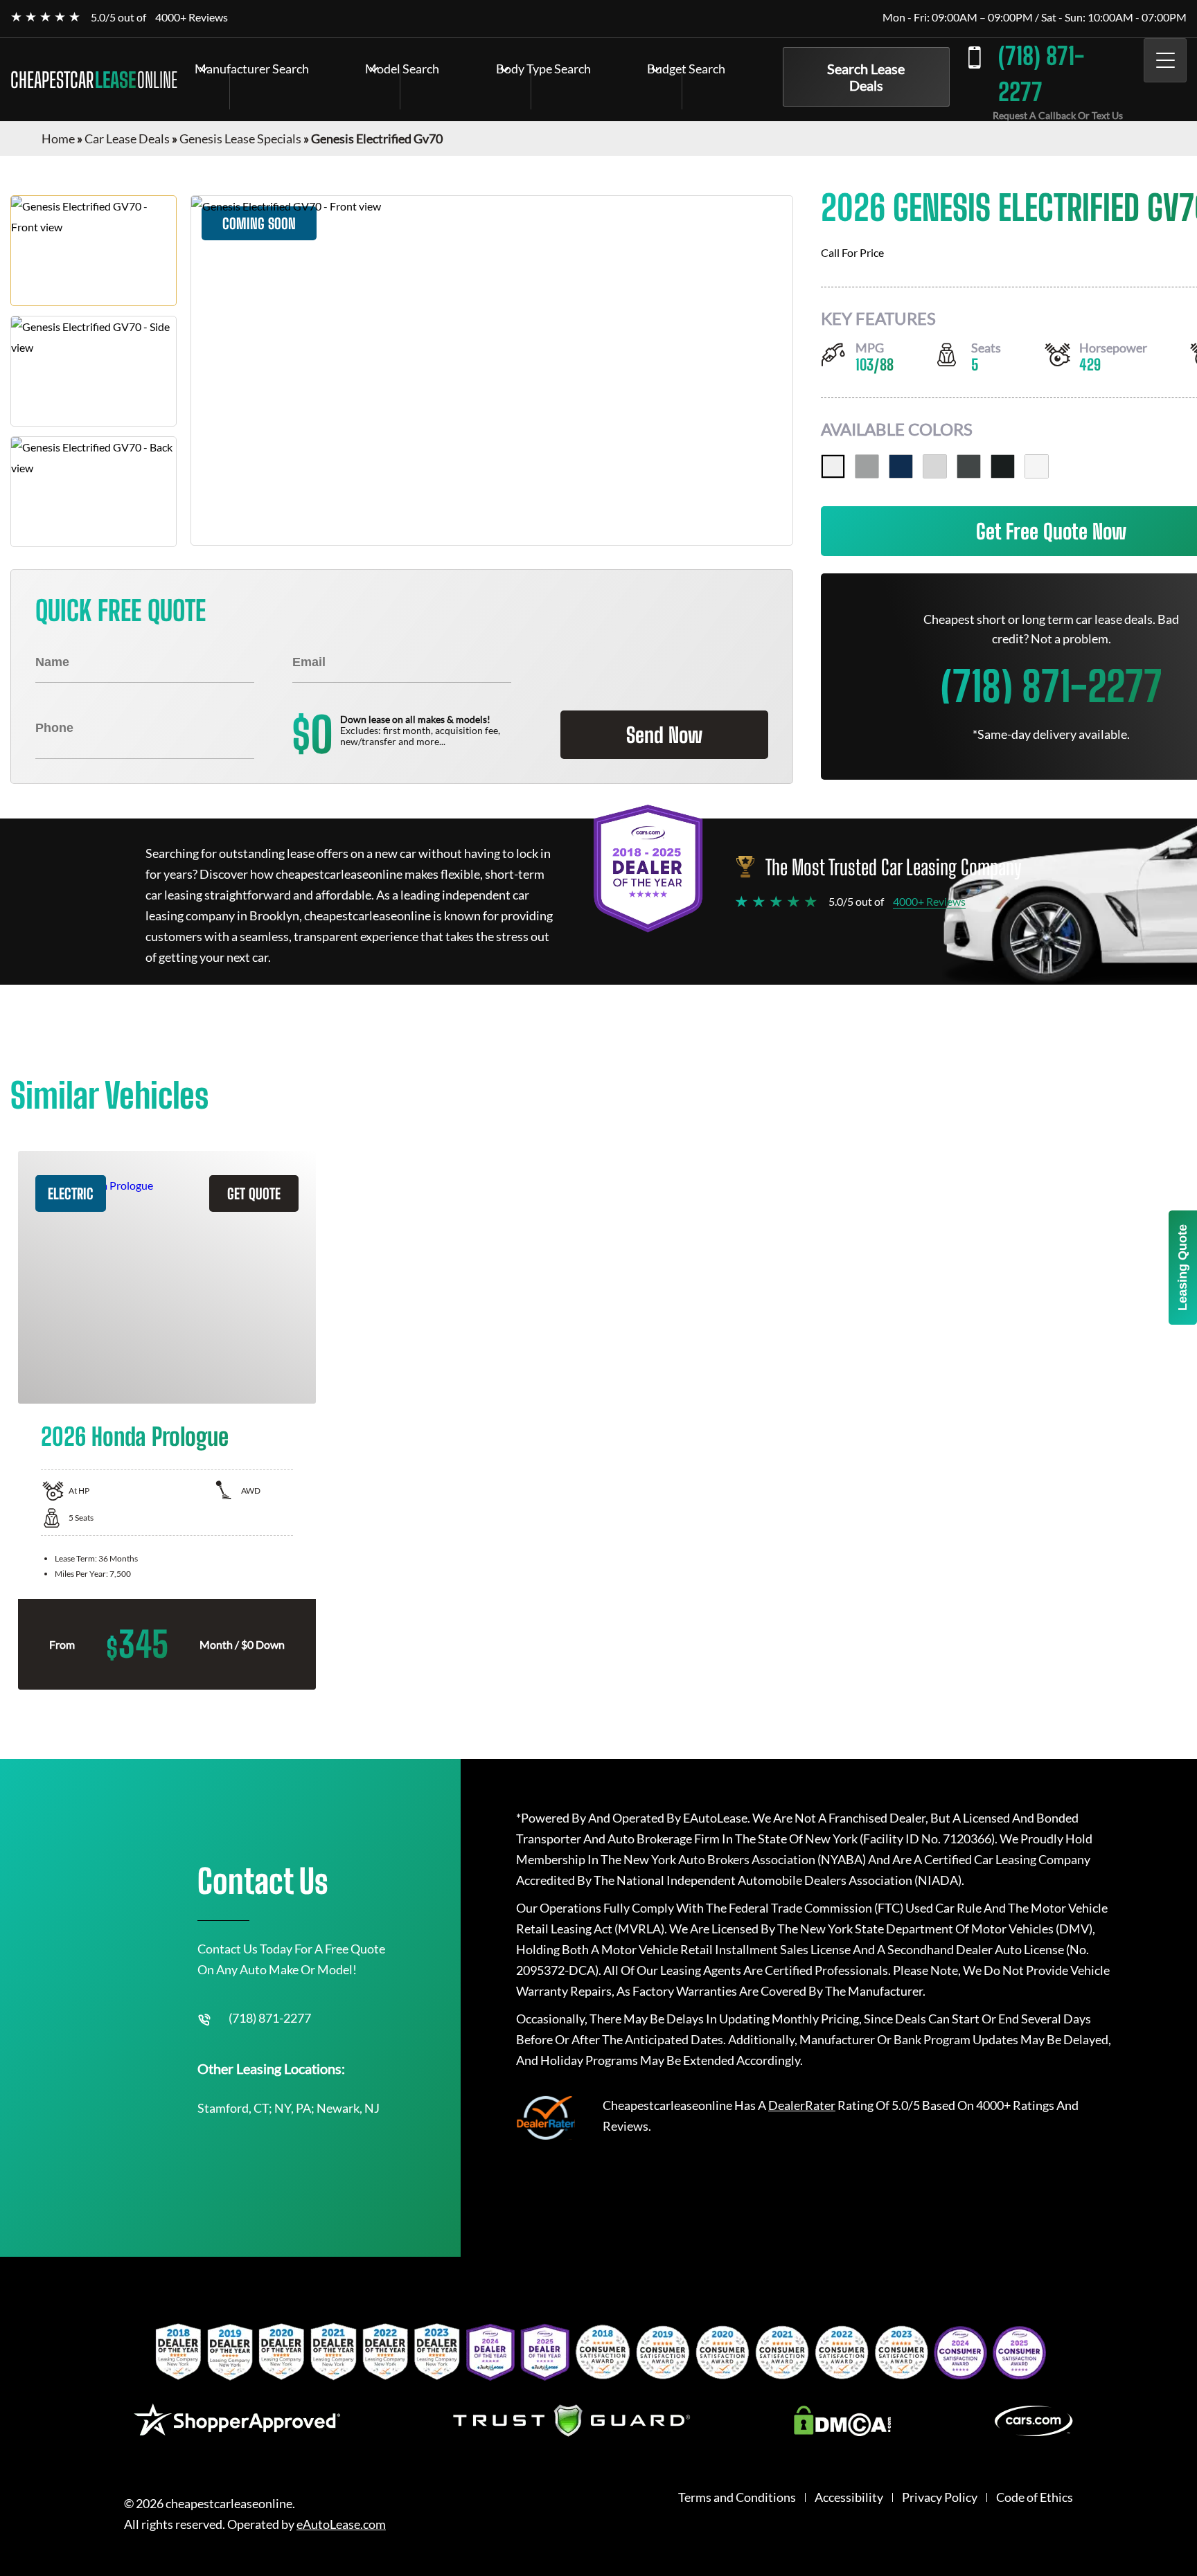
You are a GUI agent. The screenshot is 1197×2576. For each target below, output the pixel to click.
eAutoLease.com (341, 2524)
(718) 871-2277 (1041, 74)
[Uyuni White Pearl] (1037, 466)
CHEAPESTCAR (94, 80)
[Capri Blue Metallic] (901, 466)
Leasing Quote (1182, 1268)
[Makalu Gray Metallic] (969, 466)
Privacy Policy (940, 2497)
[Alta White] (833, 466)
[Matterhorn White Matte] (935, 466)
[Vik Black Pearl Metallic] (1003, 466)
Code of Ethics (1035, 2497)
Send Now (664, 735)
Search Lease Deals (866, 77)
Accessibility (849, 2497)
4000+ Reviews (192, 17)
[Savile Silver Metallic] (867, 466)
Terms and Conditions (737, 2497)
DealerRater (802, 2105)
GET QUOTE (254, 1193)
